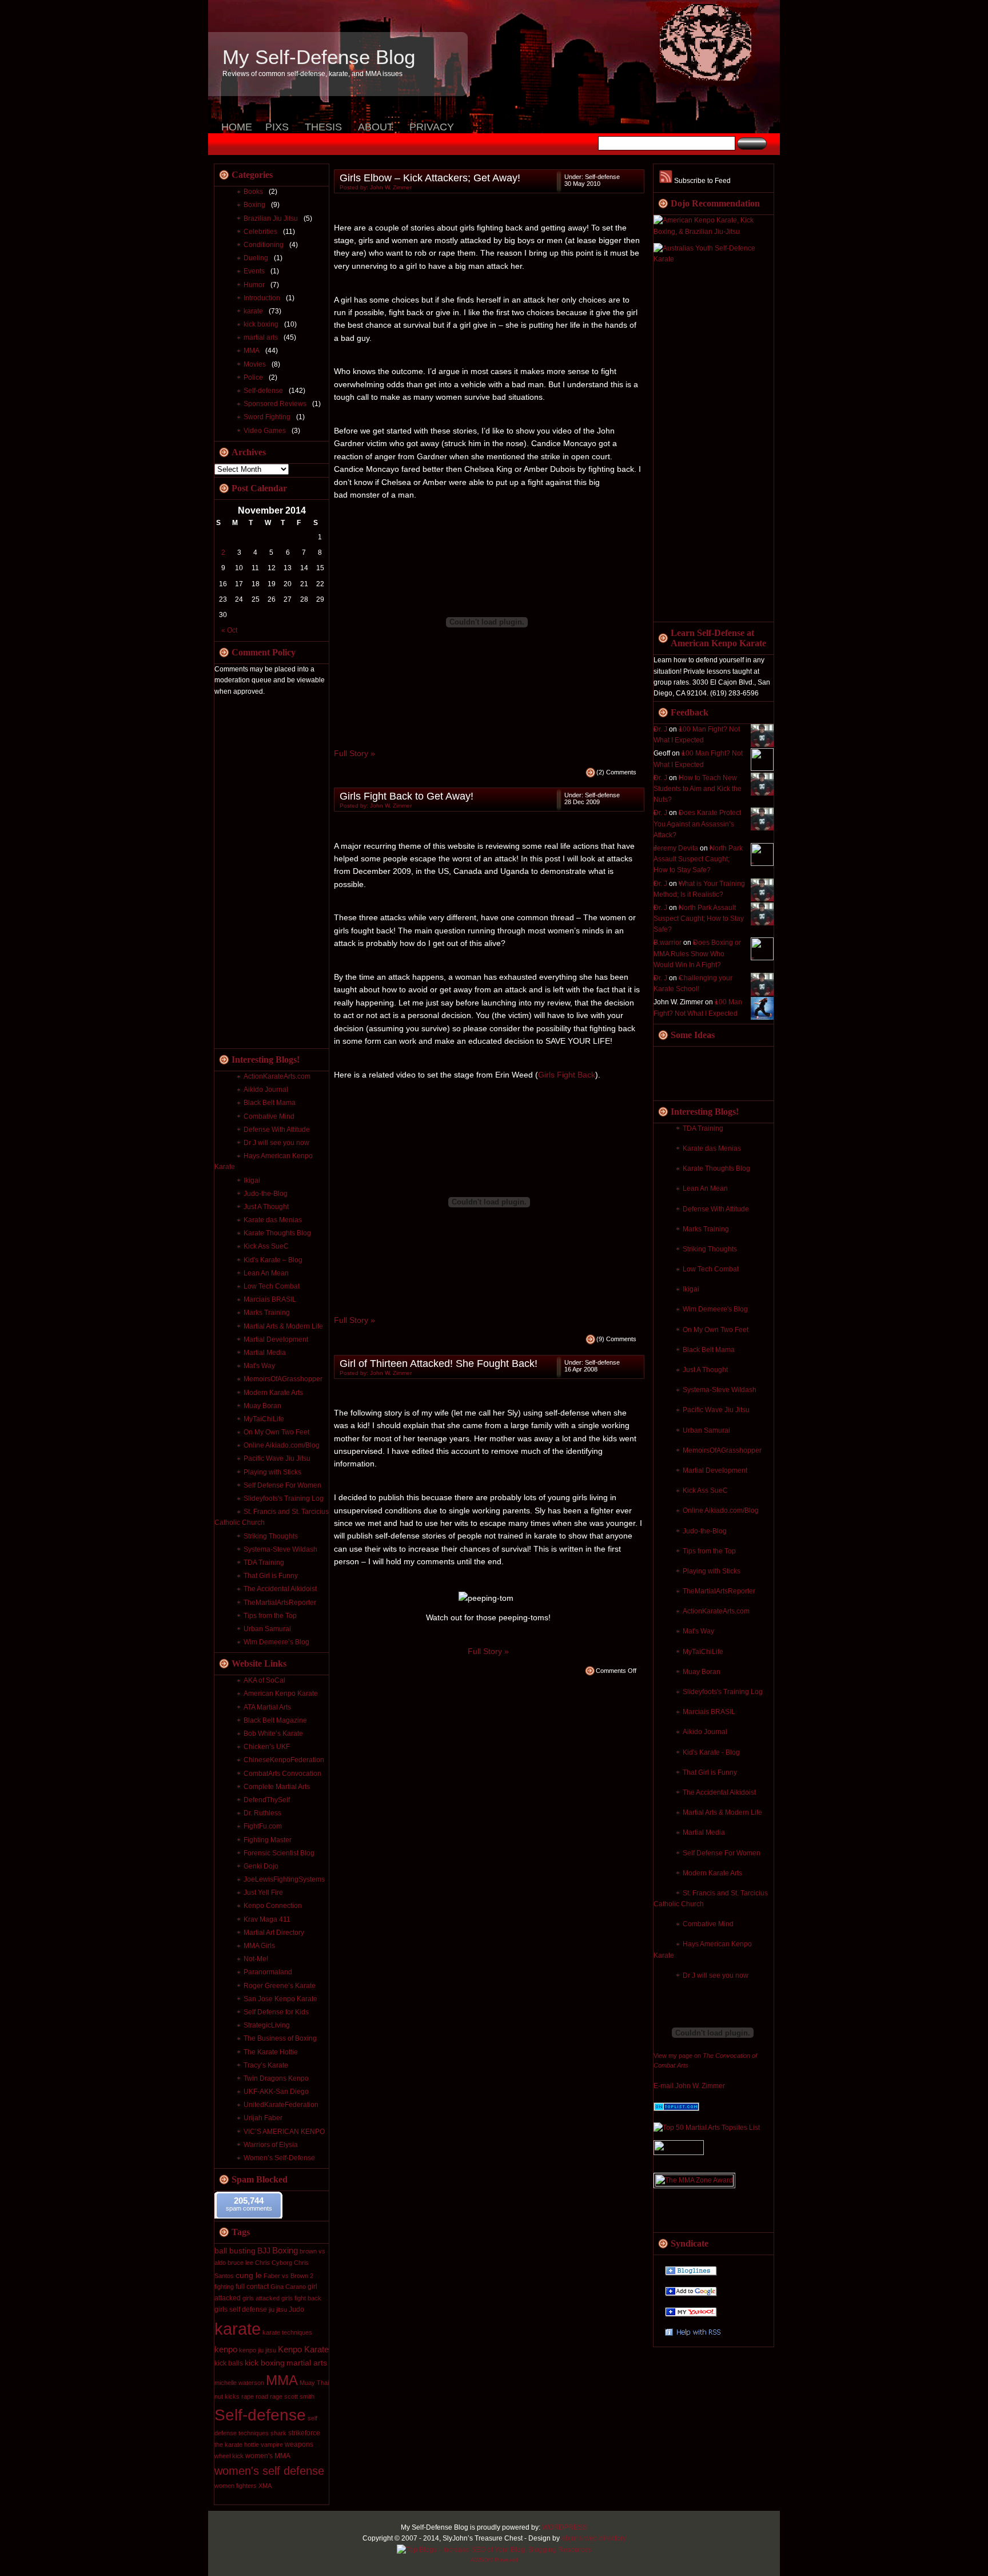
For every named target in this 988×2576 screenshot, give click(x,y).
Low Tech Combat (711, 1269)
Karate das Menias (712, 1148)
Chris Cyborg (274, 2263)
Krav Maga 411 (267, 1919)
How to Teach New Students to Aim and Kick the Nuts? (698, 789)
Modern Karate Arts (712, 1873)
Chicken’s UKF (267, 1747)
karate (253, 311)
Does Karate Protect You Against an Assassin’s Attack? (697, 824)
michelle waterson (239, 2383)
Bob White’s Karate (273, 1734)
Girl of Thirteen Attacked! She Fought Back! (439, 1363)
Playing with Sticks (712, 1571)
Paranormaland (268, 1972)
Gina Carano (288, 2287)
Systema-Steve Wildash (720, 1390)
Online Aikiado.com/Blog (721, 1510)
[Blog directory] (676, 2109)
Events (254, 271)
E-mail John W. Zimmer (689, 2086)
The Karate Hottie (271, 2052)
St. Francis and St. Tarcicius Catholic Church (711, 1899)
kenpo (226, 2349)
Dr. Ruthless (262, 1813)
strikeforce (304, 2433)
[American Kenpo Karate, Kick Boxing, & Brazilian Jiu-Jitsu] (714, 232)
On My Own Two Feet (716, 1330)
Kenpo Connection (273, 1906)
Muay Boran (702, 1672)
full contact (252, 2287)
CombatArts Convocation (282, 1774)
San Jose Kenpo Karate (280, 1999)
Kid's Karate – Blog (273, 1260)
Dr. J (660, 729)
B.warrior (668, 943)
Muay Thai (314, 2383)
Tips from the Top (709, 1551)
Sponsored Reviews (275, 404)
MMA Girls (259, 1946)
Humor (254, 285)
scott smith (299, 2396)
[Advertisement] (699, 444)
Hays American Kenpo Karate (264, 1161)
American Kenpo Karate (281, 1694)
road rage (269, 2396)
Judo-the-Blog (705, 1531)
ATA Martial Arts (267, 1707)
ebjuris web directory (594, 2538)
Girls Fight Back (567, 1075)
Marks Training (706, 1229)
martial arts (261, 337)
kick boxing (261, 324)
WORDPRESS (565, 2527)
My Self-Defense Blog (319, 57)
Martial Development (715, 1470)
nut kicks (227, 2396)
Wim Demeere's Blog (715, 1309)
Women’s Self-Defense (279, 2158)
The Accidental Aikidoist (719, 1792)
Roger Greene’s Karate (280, 1986)
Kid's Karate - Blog (711, 1752)
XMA (265, 2486)
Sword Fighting (267, 417)
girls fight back (301, 2298)
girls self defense (241, 2309)
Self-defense (263, 391)
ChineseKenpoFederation (284, 1760)
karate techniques (287, 2332)
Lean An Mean (705, 1188)
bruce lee (240, 2263)
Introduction (262, 298)
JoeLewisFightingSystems (284, 1879)
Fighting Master (268, 1840)
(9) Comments (616, 1339)
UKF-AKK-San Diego (276, 2092)
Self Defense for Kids (276, 2012)
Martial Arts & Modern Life (722, 1812)
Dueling (256, 258)
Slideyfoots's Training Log (723, 1692)
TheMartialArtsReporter (719, 1591)
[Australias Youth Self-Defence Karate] (714, 259)
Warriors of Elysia (271, 2145)
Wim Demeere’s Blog (276, 1642)
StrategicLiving (267, 2025)
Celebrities (260, 232)
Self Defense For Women (722, 1853)
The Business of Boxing (280, 2038)
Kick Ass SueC (705, 1490)
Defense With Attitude (716, 1209)
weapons (299, 2444)
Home (237, 127)
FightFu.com (263, 1826)
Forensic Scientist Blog (279, 1853)
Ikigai (691, 1289)
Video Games (265, 431)
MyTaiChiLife (703, 1652)
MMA (252, 351)
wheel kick (229, 2456)
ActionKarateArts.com (716, 1611)
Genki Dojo (261, 1866)
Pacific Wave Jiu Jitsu (716, 1410)
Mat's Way (698, 1631)
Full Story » (354, 753)
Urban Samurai (706, 1430)
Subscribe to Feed (702, 181)
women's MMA (268, 2456)
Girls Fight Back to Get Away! (407, 796)
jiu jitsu (278, 2309)
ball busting (235, 2251)
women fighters (236, 2486)
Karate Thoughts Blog (716, 1168)
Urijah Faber (263, 2118)
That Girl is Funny (710, 1772)
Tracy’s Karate (266, 2065)
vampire (272, 2444)
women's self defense (269, 2471)
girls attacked (261, 2298)
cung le (249, 2275)
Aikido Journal (705, 1732)
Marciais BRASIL (709, 1712)
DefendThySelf (267, 1800)
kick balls (229, 2363)
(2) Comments (616, 772)
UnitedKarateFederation (281, 2105)
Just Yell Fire (263, 1893)
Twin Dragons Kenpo (276, 2078)
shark (278, 2433)
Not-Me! (256, 1959)
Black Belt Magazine (275, 1720)
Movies (255, 364)
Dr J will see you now (716, 1975)
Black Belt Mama (709, 1350)
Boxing (254, 205)
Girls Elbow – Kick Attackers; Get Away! (430, 178)
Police (253, 377)
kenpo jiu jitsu (258, 2350)
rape (248, 2396)
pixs (277, 127)
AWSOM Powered (494, 2560)
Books (253, 192)
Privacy (432, 127)
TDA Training (703, 1128)
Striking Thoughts (710, 1249)
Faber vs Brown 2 (288, 2276)
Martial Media (704, 1832)
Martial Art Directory (274, 1933)
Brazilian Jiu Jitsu (271, 218)
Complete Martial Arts (277, 1787)
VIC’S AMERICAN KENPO (284, 2132)
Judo (296, 2309)
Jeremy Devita (676, 848)
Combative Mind (708, 1924)
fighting (224, 2287)
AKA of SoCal (264, 1680)
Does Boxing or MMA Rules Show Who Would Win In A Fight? (697, 953)
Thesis (323, 127)
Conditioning (264, 245)
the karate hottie (237, 2444)
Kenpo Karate (303, 2349)
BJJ (264, 2251)
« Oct (229, 630)
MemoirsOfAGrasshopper (722, 1450)
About (376, 127)
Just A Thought (705, 1370)
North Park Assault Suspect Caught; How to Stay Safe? (698, 859)
